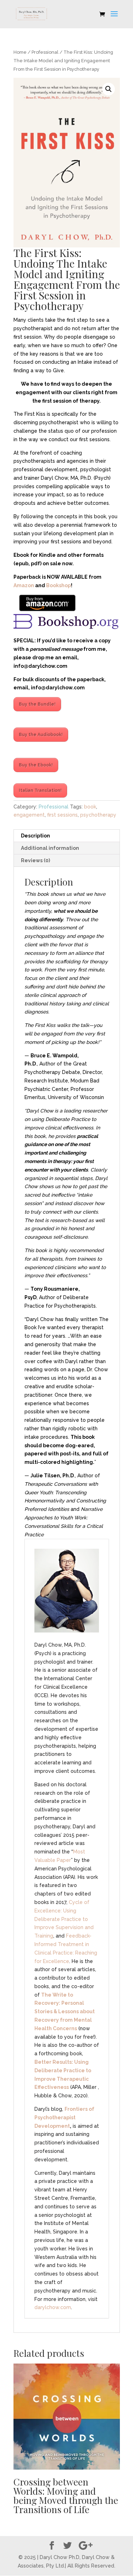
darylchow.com (53, 2307)
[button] (109, 89)
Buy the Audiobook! (41, 735)
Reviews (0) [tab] (35, 860)
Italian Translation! (40, 790)
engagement (29, 815)
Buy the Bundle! (37, 704)
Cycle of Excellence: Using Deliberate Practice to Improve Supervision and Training (64, 1919)
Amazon (24, 585)
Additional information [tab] (50, 848)
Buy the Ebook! (36, 765)
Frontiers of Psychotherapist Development (64, 2118)
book (90, 807)
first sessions (62, 815)
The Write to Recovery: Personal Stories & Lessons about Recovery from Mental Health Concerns (65, 2012)
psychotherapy (98, 815)
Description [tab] (35, 836)
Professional (45, 52)
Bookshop (59, 585)
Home (20, 52)
